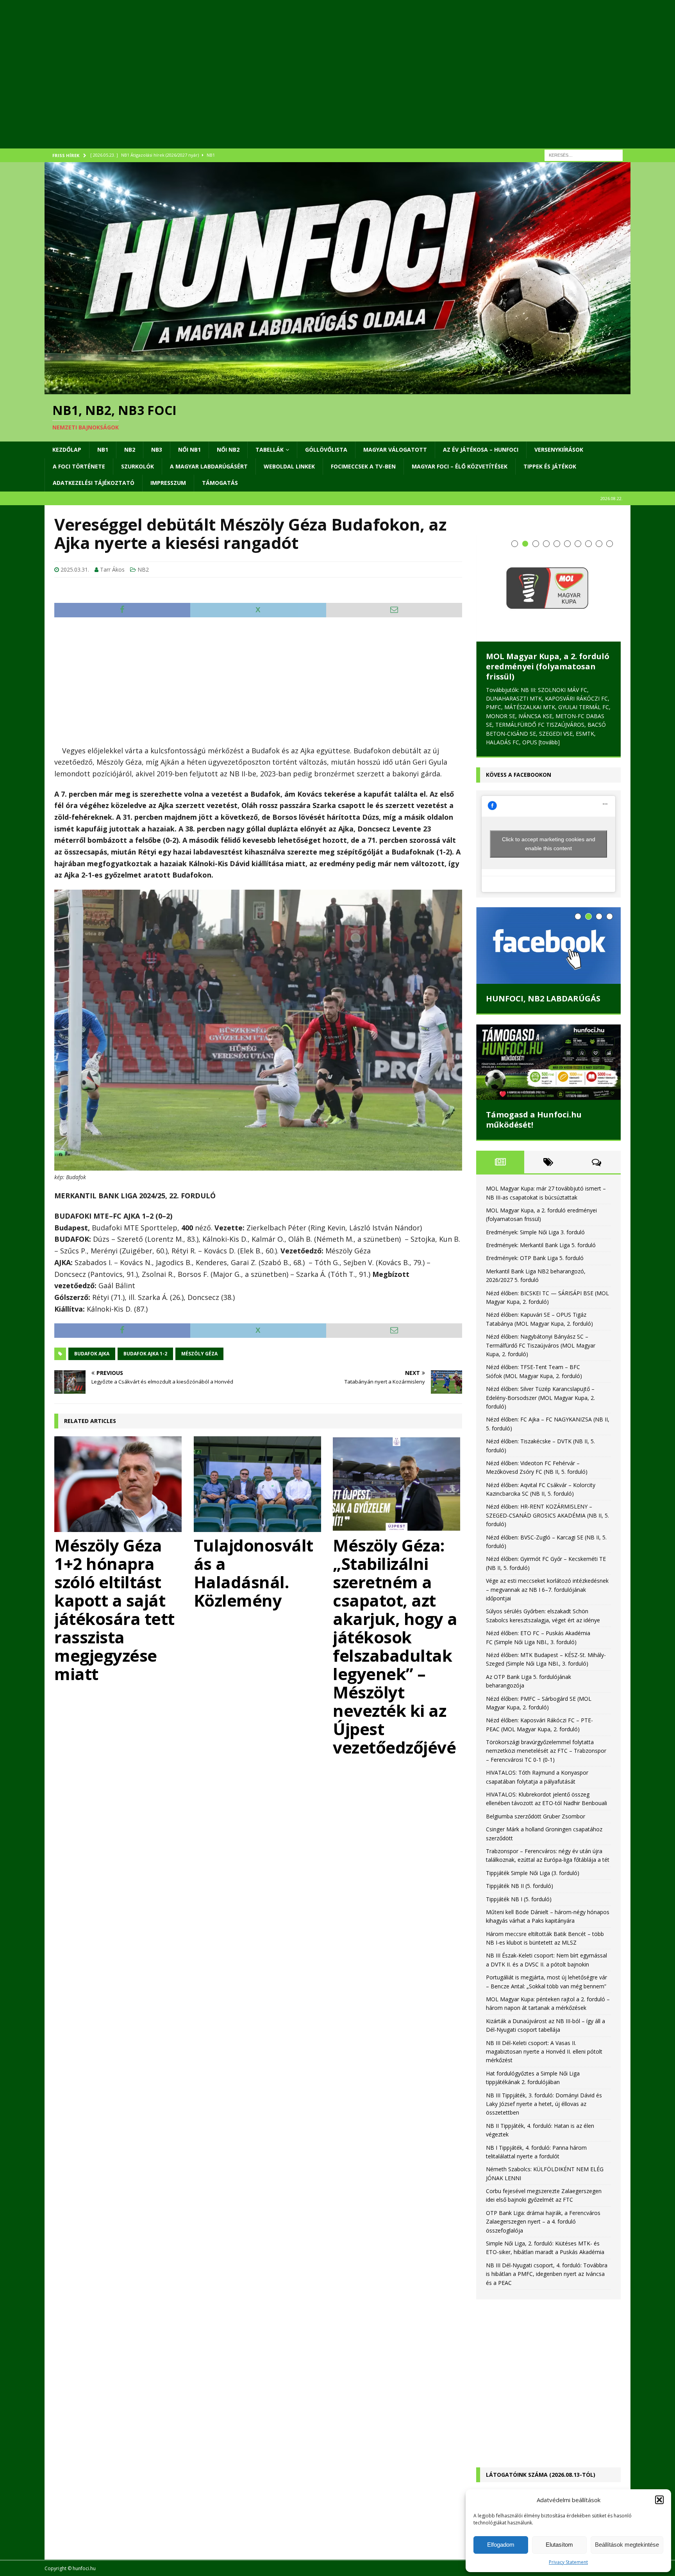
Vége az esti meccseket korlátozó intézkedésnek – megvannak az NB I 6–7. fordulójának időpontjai (547, 1525)
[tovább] (496, 678)
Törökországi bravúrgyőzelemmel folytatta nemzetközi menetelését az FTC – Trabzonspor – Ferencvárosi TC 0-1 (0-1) (546, 1686)
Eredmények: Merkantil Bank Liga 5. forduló (541, 1181)
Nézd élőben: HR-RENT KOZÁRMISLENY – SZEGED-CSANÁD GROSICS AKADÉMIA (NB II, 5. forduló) (547, 1451)
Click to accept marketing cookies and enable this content (549, 779)
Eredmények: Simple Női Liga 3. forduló (544, 616)
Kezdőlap (67, 450)
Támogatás (220, 483)
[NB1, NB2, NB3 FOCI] (337, 390)
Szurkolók (137, 466)
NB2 (130, 450)
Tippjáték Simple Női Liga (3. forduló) (533, 1808)
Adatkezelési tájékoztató (94, 483)
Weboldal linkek (289, 466)
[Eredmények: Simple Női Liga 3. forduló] (548, 565)
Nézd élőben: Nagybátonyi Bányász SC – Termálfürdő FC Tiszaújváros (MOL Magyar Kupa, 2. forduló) (541, 1281)
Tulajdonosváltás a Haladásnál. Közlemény (254, 1573)
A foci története (79, 466)
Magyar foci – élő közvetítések (460, 466)
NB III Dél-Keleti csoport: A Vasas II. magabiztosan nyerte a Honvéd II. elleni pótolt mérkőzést (544, 1987)
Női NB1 (189, 450)
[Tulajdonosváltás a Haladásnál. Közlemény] (258, 1484)
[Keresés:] (584, 155)
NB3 (157, 450)
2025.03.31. (75, 569)
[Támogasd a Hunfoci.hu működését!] (548, 998)
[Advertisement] (279, 84)
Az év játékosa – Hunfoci (481, 450)
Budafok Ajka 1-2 (145, 1354)
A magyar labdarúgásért (209, 466)
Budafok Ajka (92, 1354)
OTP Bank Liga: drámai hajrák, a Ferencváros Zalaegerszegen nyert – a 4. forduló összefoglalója (543, 2157)
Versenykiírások (559, 450)
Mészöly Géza (199, 1354)
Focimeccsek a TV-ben (363, 466)
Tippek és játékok (550, 466)
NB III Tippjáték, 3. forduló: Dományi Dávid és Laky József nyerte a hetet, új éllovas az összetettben (544, 2039)
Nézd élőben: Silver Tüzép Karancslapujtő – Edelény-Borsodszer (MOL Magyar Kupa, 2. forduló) (540, 1333)
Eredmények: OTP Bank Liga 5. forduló (535, 1193)
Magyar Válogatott (395, 450)
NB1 (103, 450)
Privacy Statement (568, 2562)
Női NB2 (228, 450)
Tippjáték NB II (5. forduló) (520, 1821)
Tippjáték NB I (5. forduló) (519, 1834)
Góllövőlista (326, 450)
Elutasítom (559, 2545)
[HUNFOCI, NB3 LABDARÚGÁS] (548, 881)
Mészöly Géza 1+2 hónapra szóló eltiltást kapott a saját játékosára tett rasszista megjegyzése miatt (114, 1609)
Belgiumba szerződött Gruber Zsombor (536, 1752)
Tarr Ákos (112, 569)
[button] (659, 2500)
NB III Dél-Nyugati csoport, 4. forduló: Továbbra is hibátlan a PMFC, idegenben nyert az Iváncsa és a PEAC (547, 2210)
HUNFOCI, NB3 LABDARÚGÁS (543, 934)
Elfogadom (501, 2545)
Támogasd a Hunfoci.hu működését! (534, 1055)
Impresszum (168, 483)
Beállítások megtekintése (627, 2545)
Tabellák (270, 450)
